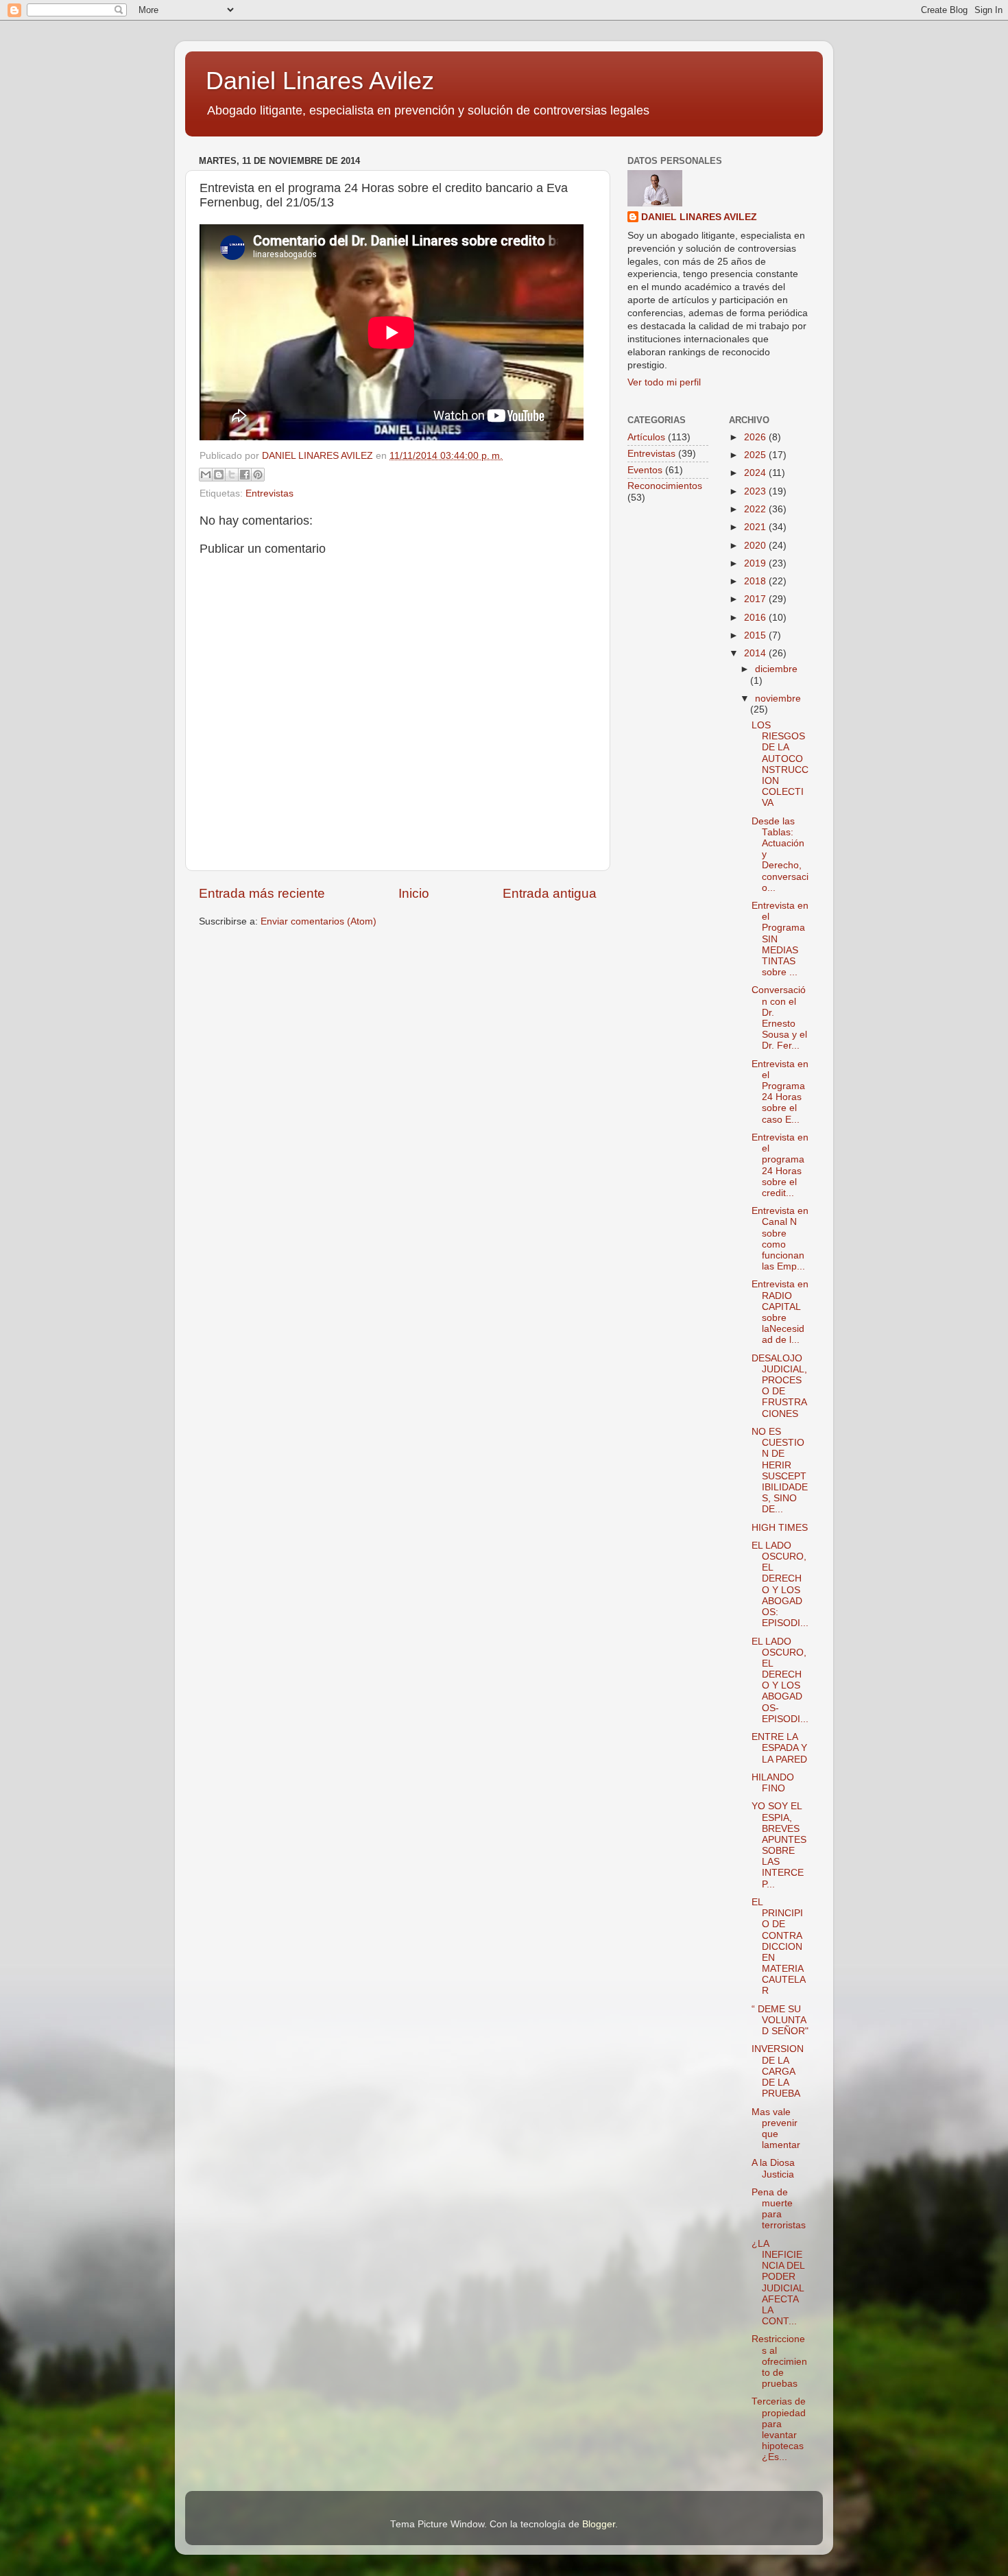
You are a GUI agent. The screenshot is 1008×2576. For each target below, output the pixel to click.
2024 (756, 473)
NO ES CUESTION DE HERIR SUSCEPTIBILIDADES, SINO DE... (780, 1470)
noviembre (778, 699)
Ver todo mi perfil (664, 382)
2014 (756, 653)
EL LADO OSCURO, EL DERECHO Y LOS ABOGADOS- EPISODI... (780, 1680)
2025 (756, 455)
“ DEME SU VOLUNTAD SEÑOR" (780, 2020)
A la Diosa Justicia (773, 2168)
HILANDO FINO (773, 1783)
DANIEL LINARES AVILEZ (699, 217)
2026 (756, 437)
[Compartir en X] (232, 475)
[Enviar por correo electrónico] (206, 475)
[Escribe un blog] (219, 475)
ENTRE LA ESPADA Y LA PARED (779, 1748)
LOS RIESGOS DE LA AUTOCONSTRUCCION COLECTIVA (780, 764)
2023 (756, 491)
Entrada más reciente (262, 893)
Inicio (414, 893)
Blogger (599, 2524)
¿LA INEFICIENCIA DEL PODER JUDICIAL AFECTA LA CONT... (778, 2282)
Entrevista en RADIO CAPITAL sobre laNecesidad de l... (780, 1312)
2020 (756, 546)
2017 (756, 599)
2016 (756, 618)
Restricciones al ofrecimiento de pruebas (779, 2361)
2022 (756, 509)
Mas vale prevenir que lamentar (776, 2129)
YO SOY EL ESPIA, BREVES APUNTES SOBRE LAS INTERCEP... (779, 1845)
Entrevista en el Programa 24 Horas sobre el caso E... (780, 1092)
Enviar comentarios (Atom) (319, 921)
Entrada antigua (550, 893)
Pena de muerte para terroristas (779, 2209)
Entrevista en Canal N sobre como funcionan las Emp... (780, 1239)
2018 (756, 581)
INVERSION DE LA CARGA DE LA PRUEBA (778, 2071)
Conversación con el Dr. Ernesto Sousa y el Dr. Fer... (779, 1018)
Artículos (646, 437)
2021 (756, 527)
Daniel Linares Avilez (320, 81)
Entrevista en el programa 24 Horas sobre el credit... (780, 1165)
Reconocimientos (665, 486)
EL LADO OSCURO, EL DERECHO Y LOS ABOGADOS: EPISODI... (780, 1584)
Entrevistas (269, 493)
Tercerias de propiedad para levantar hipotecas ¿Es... (779, 2429)
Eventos (645, 470)
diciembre (776, 669)
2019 (756, 563)
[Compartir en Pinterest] (258, 475)
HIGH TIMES (780, 1528)
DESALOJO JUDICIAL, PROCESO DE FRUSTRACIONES (779, 1386)
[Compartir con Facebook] (245, 475)
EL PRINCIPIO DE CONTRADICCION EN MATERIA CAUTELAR (779, 1947)
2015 (756, 635)
